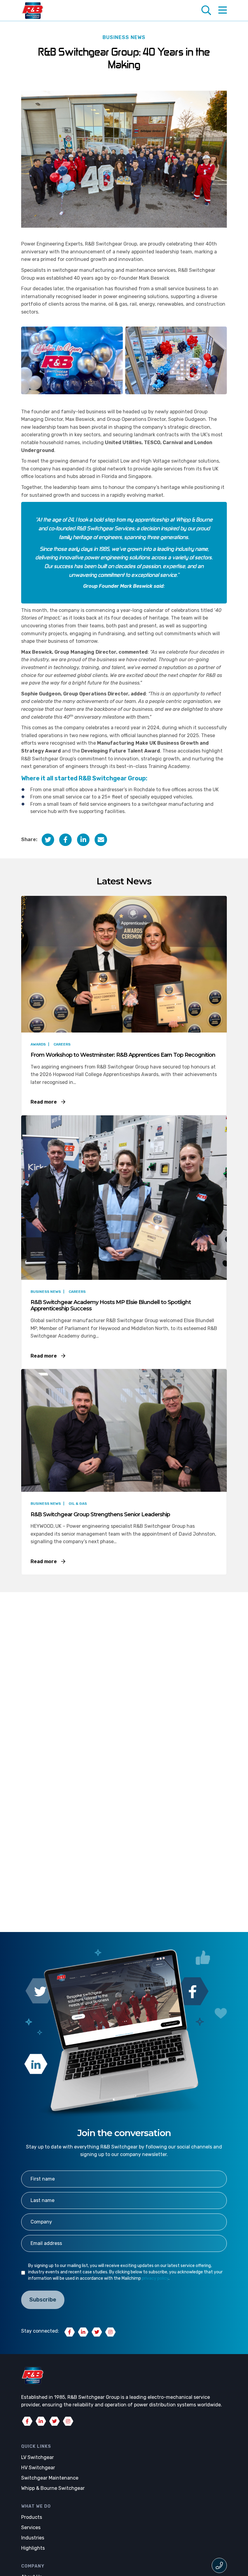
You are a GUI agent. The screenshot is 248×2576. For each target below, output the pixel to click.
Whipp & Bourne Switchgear (53, 2488)
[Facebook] (70, 2332)
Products (32, 2517)
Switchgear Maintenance (50, 2478)
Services (31, 2527)
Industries (33, 2538)
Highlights (33, 2548)
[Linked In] (83, 2332)
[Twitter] (97, 2332)
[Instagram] (110, 2332)
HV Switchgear (38, 2468)
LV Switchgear (38, 2457)
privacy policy (155, 2278)
